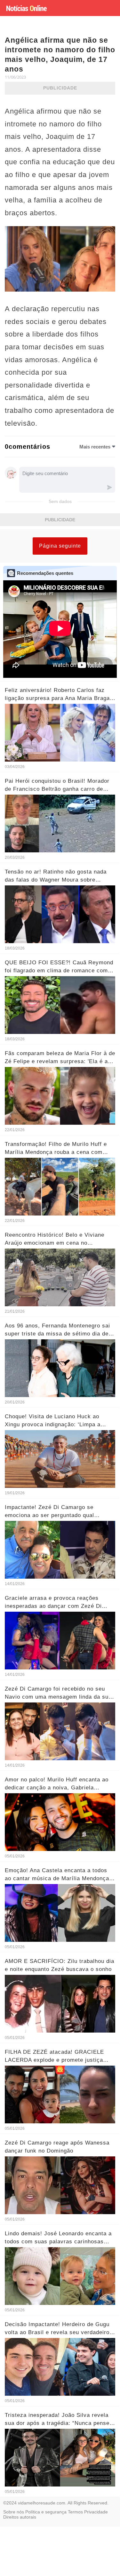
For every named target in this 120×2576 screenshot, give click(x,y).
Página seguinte (60, 546)
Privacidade (96, 2512)
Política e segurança (46, 2512)
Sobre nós (14, 2512)
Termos (75, 2512)
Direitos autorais (20, 2517)
